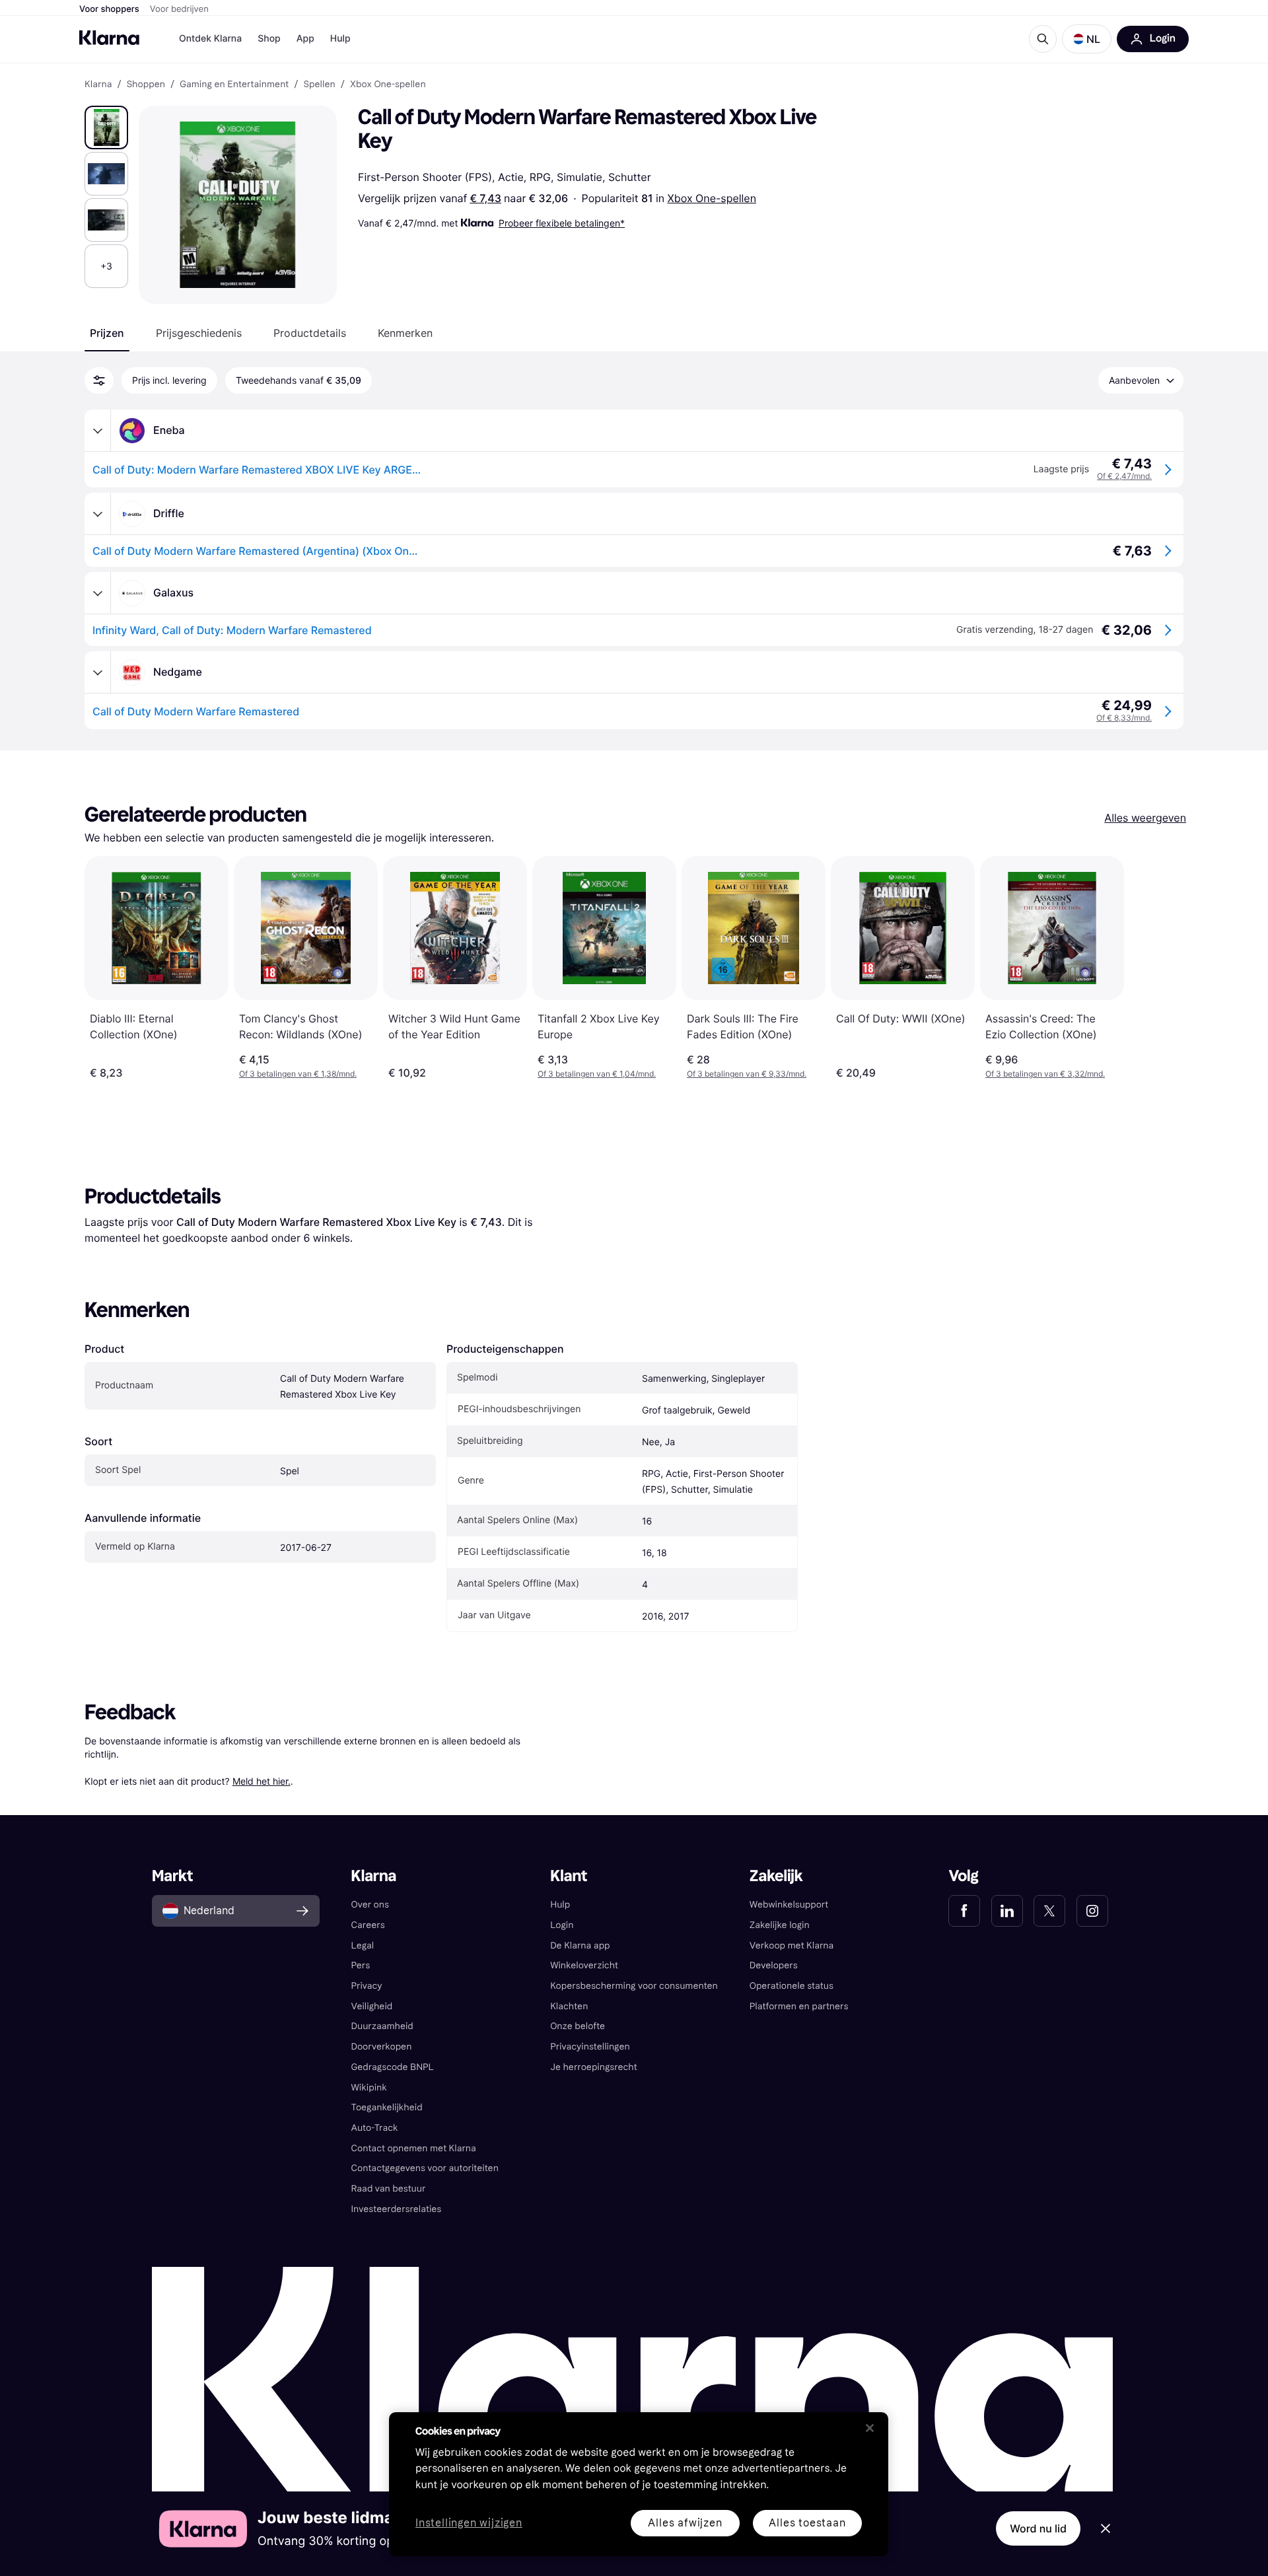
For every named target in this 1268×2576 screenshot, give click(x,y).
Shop (269, 39)
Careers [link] (368, 1925)
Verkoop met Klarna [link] (792, 1946)
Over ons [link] (370, 1905)
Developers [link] (774, 1965)
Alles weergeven (1145, 818)
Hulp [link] (560, 1905)
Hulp (340, 39)
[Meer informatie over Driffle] (98, 514)
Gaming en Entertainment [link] (234, 85)
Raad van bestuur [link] (389, 2189)
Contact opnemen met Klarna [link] (414, 2148)
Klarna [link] (98, 85)
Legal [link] (363, 1946)
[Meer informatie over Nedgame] (98, 672)
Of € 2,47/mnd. (1124, 476)
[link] (964, 1911)
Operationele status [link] (792, 1986)
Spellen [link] (320, 85)
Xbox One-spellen (712, 198)
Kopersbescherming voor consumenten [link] (634, 1986)
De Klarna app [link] (580, 1946)
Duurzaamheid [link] (382, 2026)
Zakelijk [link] (776, 1876)
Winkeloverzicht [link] (584, 1965)
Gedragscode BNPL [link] (393, 2067)
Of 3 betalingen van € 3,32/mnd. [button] (1045, 1074)
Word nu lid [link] (1038, 2528)
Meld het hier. (262, 1781)
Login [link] (562, 1925)
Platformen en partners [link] (799, 2006)
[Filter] (99, 380)
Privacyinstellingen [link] (590, 2047)
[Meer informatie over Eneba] (98, 431)
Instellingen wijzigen (469, 2523)
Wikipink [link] (369, 2088)
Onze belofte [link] (578, 2026)
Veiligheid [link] (372, 2006)
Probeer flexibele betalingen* (562, 223)
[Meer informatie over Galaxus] (98, 593)
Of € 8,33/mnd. (1124, 718)
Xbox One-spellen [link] (388, 85)
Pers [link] (361, 1965)
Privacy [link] (367, 1986)
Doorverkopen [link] (382, 2047)
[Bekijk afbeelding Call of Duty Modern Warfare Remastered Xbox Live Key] (106, 127)
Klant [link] (569, 1876)
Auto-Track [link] (375, 2128)
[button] (1087, 39)
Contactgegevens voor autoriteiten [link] (425, 2168)
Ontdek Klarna (210, 39)
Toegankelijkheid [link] (387, 2107)
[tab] (107, 333)
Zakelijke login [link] (780, 1925)
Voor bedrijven (179, 9)
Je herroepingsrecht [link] (593, 2067)
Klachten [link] (569, 2006)
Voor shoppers (109, 9)
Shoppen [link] (146, 85)
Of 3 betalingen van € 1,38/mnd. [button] (298, 1074)
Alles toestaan (807, 2523)
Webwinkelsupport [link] (789, 1905)
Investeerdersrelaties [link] (397, 2209)
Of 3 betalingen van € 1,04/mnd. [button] (597, 1074)
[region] (639, 2484)
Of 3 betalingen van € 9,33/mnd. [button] (747, 1074)
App (305, 39)
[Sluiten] (870, 2428)
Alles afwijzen (685, 2523)
